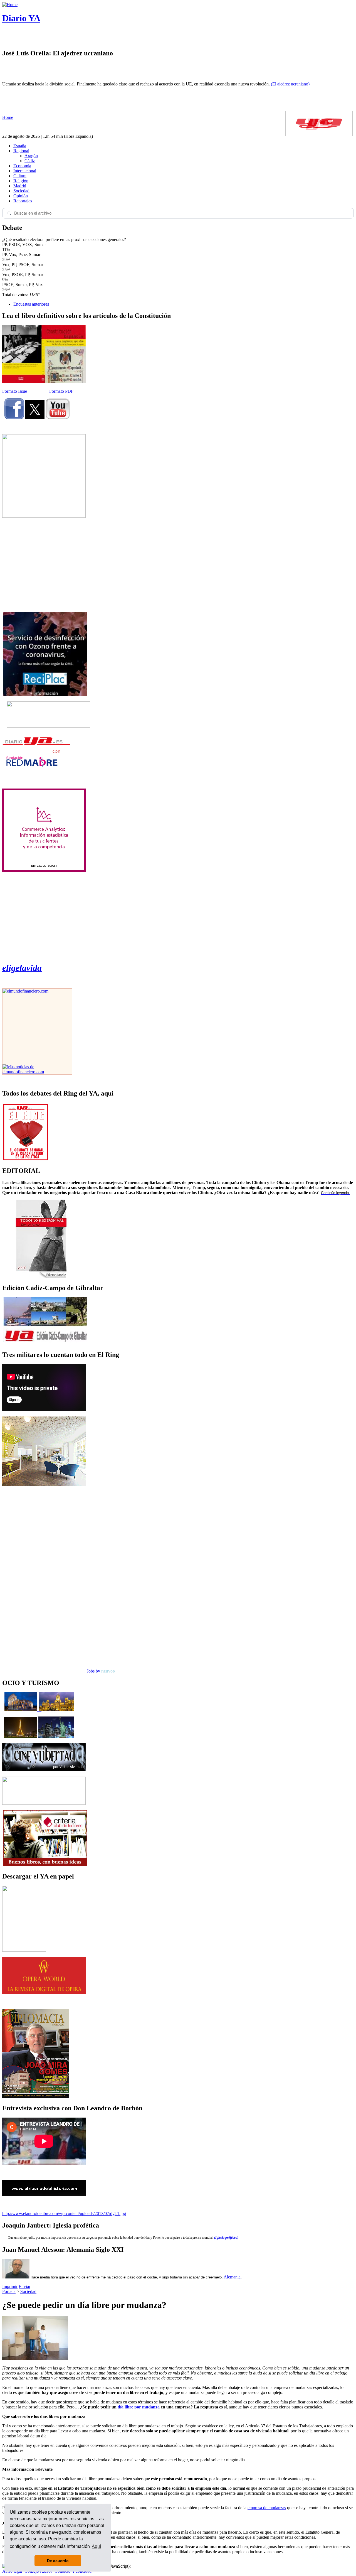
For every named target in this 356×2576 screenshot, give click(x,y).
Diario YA (21, 18)
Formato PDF (61, 391)
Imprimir (10, 2286)
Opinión (21, 196)
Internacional (25, 171)
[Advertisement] (44, 565)
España (20, 146)
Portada (9, 2291)
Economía (22, 166)
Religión (21, 181)
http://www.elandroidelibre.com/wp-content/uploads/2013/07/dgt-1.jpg (64, 2213)
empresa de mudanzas (267, 2508)
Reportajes (23, 201)
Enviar (24, 2286)
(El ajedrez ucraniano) (290, 84)
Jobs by (100, 1671)
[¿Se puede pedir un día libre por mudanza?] (35, 2358)
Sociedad (21, 191)
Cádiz (30, 161)
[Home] (10, 5)
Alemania (232, 2277)
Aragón (31, 156)
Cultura (20, 176)
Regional (21, 151)
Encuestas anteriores (31, 304)
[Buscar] (9, 213)
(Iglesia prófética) (226, 2238)
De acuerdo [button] (58, 2561)
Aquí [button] (96, 2546)
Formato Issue (15, 391)
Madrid (20, 186)
